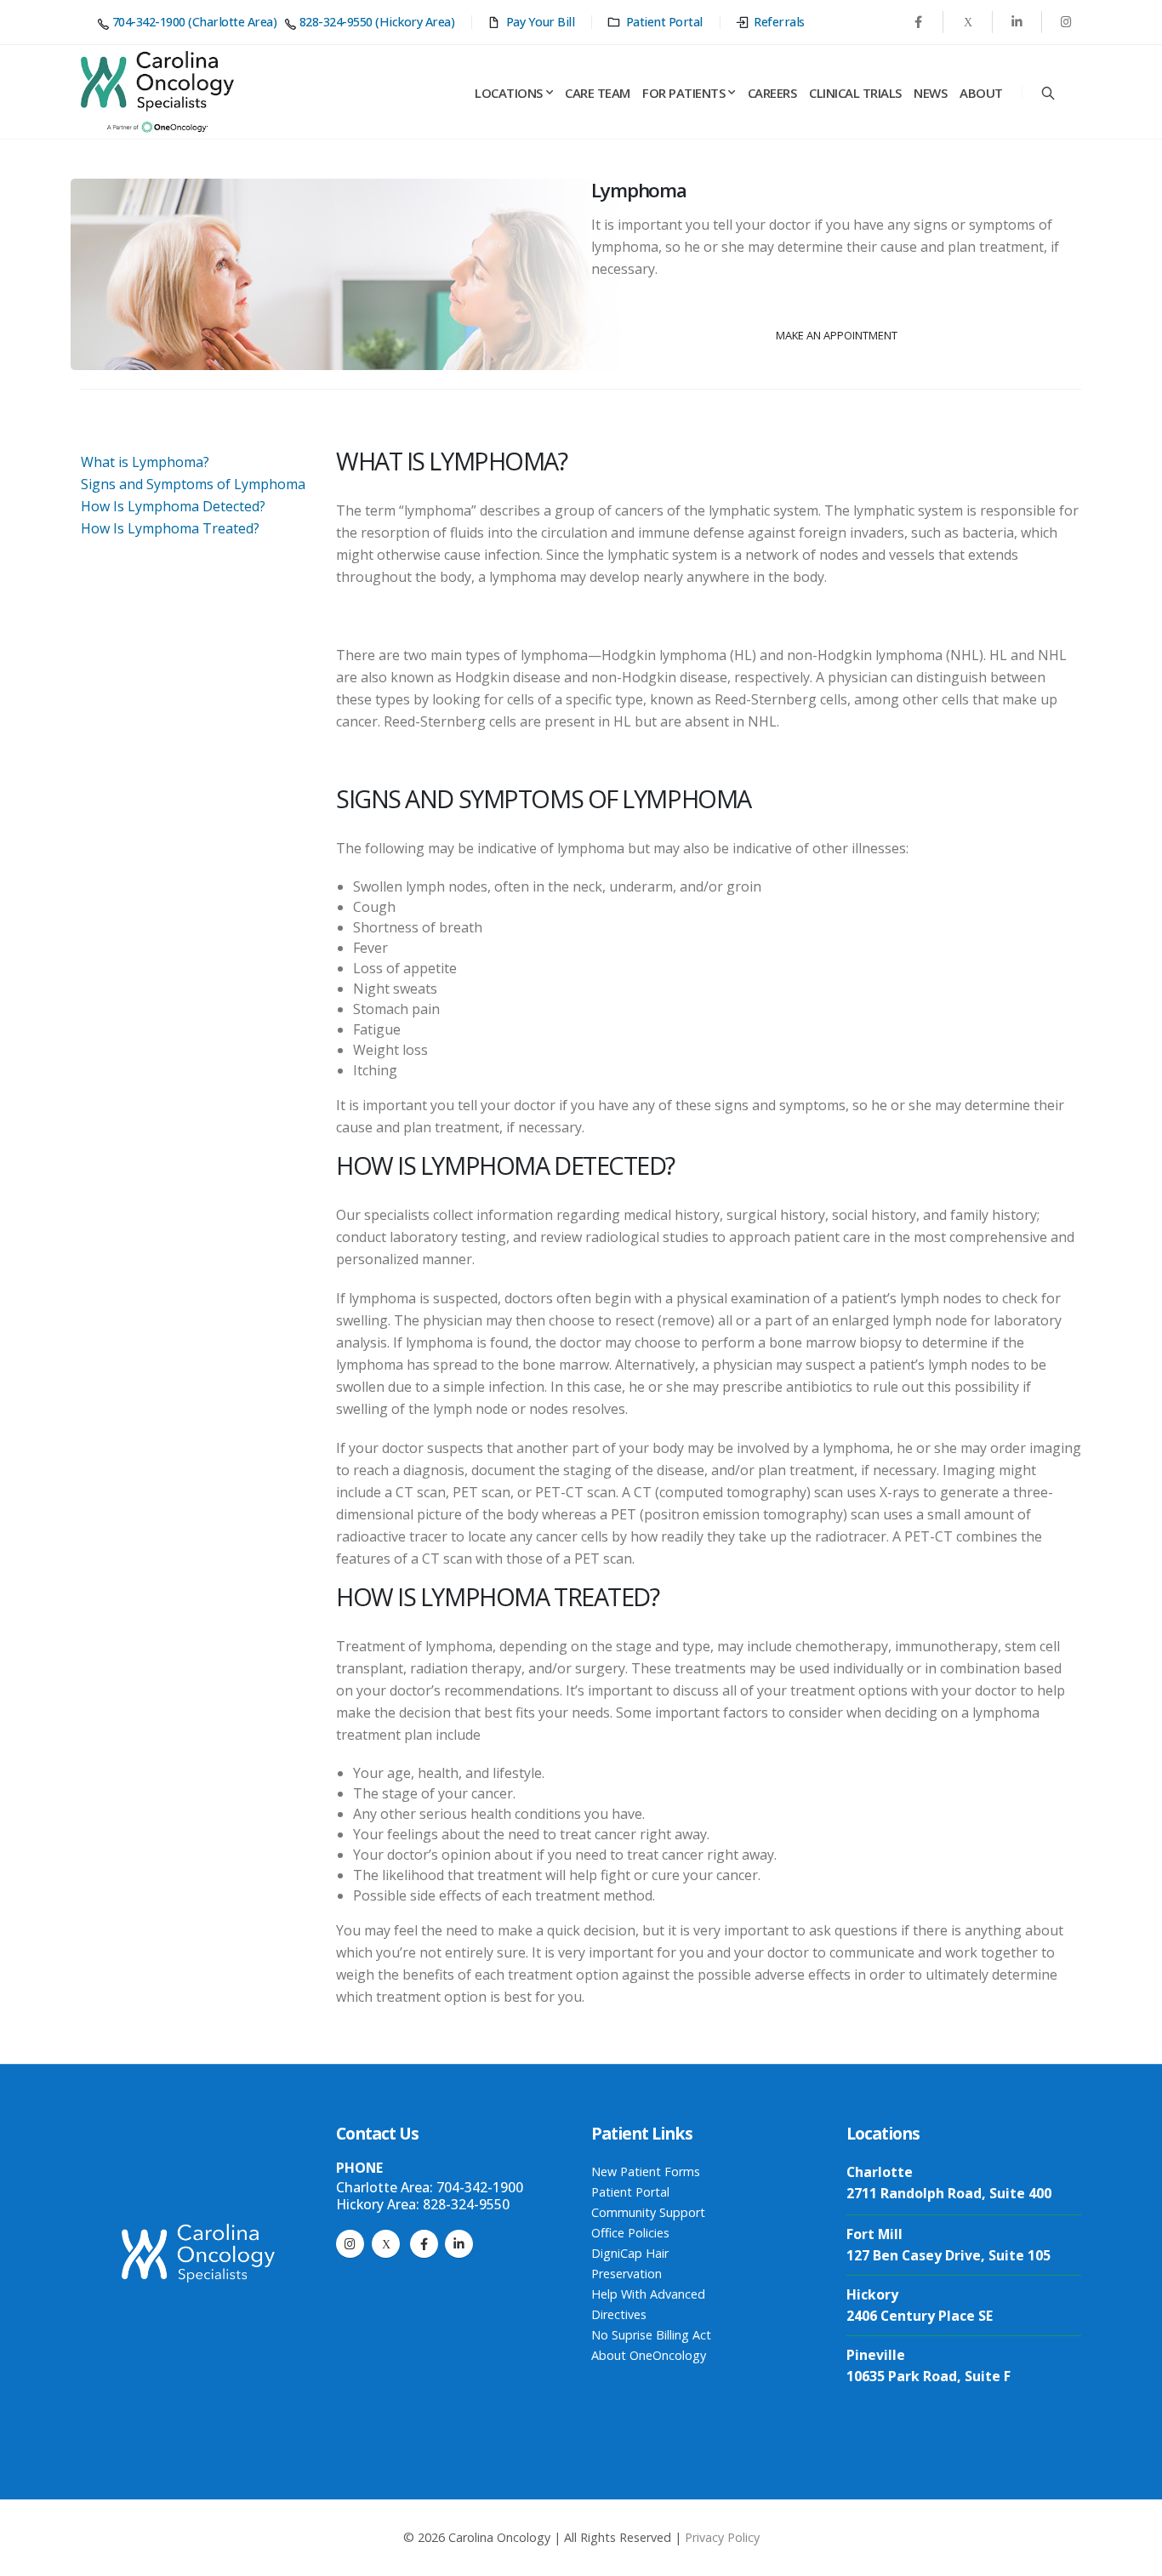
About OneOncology (649, 2355)
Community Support (648, 2212)
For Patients (684, 93)
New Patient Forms (646, 2171)
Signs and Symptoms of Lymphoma (193, 484)
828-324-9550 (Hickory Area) (377, 22)
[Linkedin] (1017, 22)
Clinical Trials (855, 93)
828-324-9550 (466, 2204)
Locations (509, 93)
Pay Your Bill (541, 22)
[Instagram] (350, 2244)
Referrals (779, 22)
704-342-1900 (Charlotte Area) (194, 22)
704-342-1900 (480, 2187)
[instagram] (1066, 22)
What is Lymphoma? (145, 462)
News (930, 93)
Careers (772, 93)
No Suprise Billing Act (651, 2335)
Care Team (598, 93)
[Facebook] (918, 22)
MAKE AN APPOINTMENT (837, 335)
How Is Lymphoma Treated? (170, 528)
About (981, 93)
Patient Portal (664, 22)
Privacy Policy (722, 2537)
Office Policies (630, 2233)
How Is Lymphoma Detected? (173, 506)
